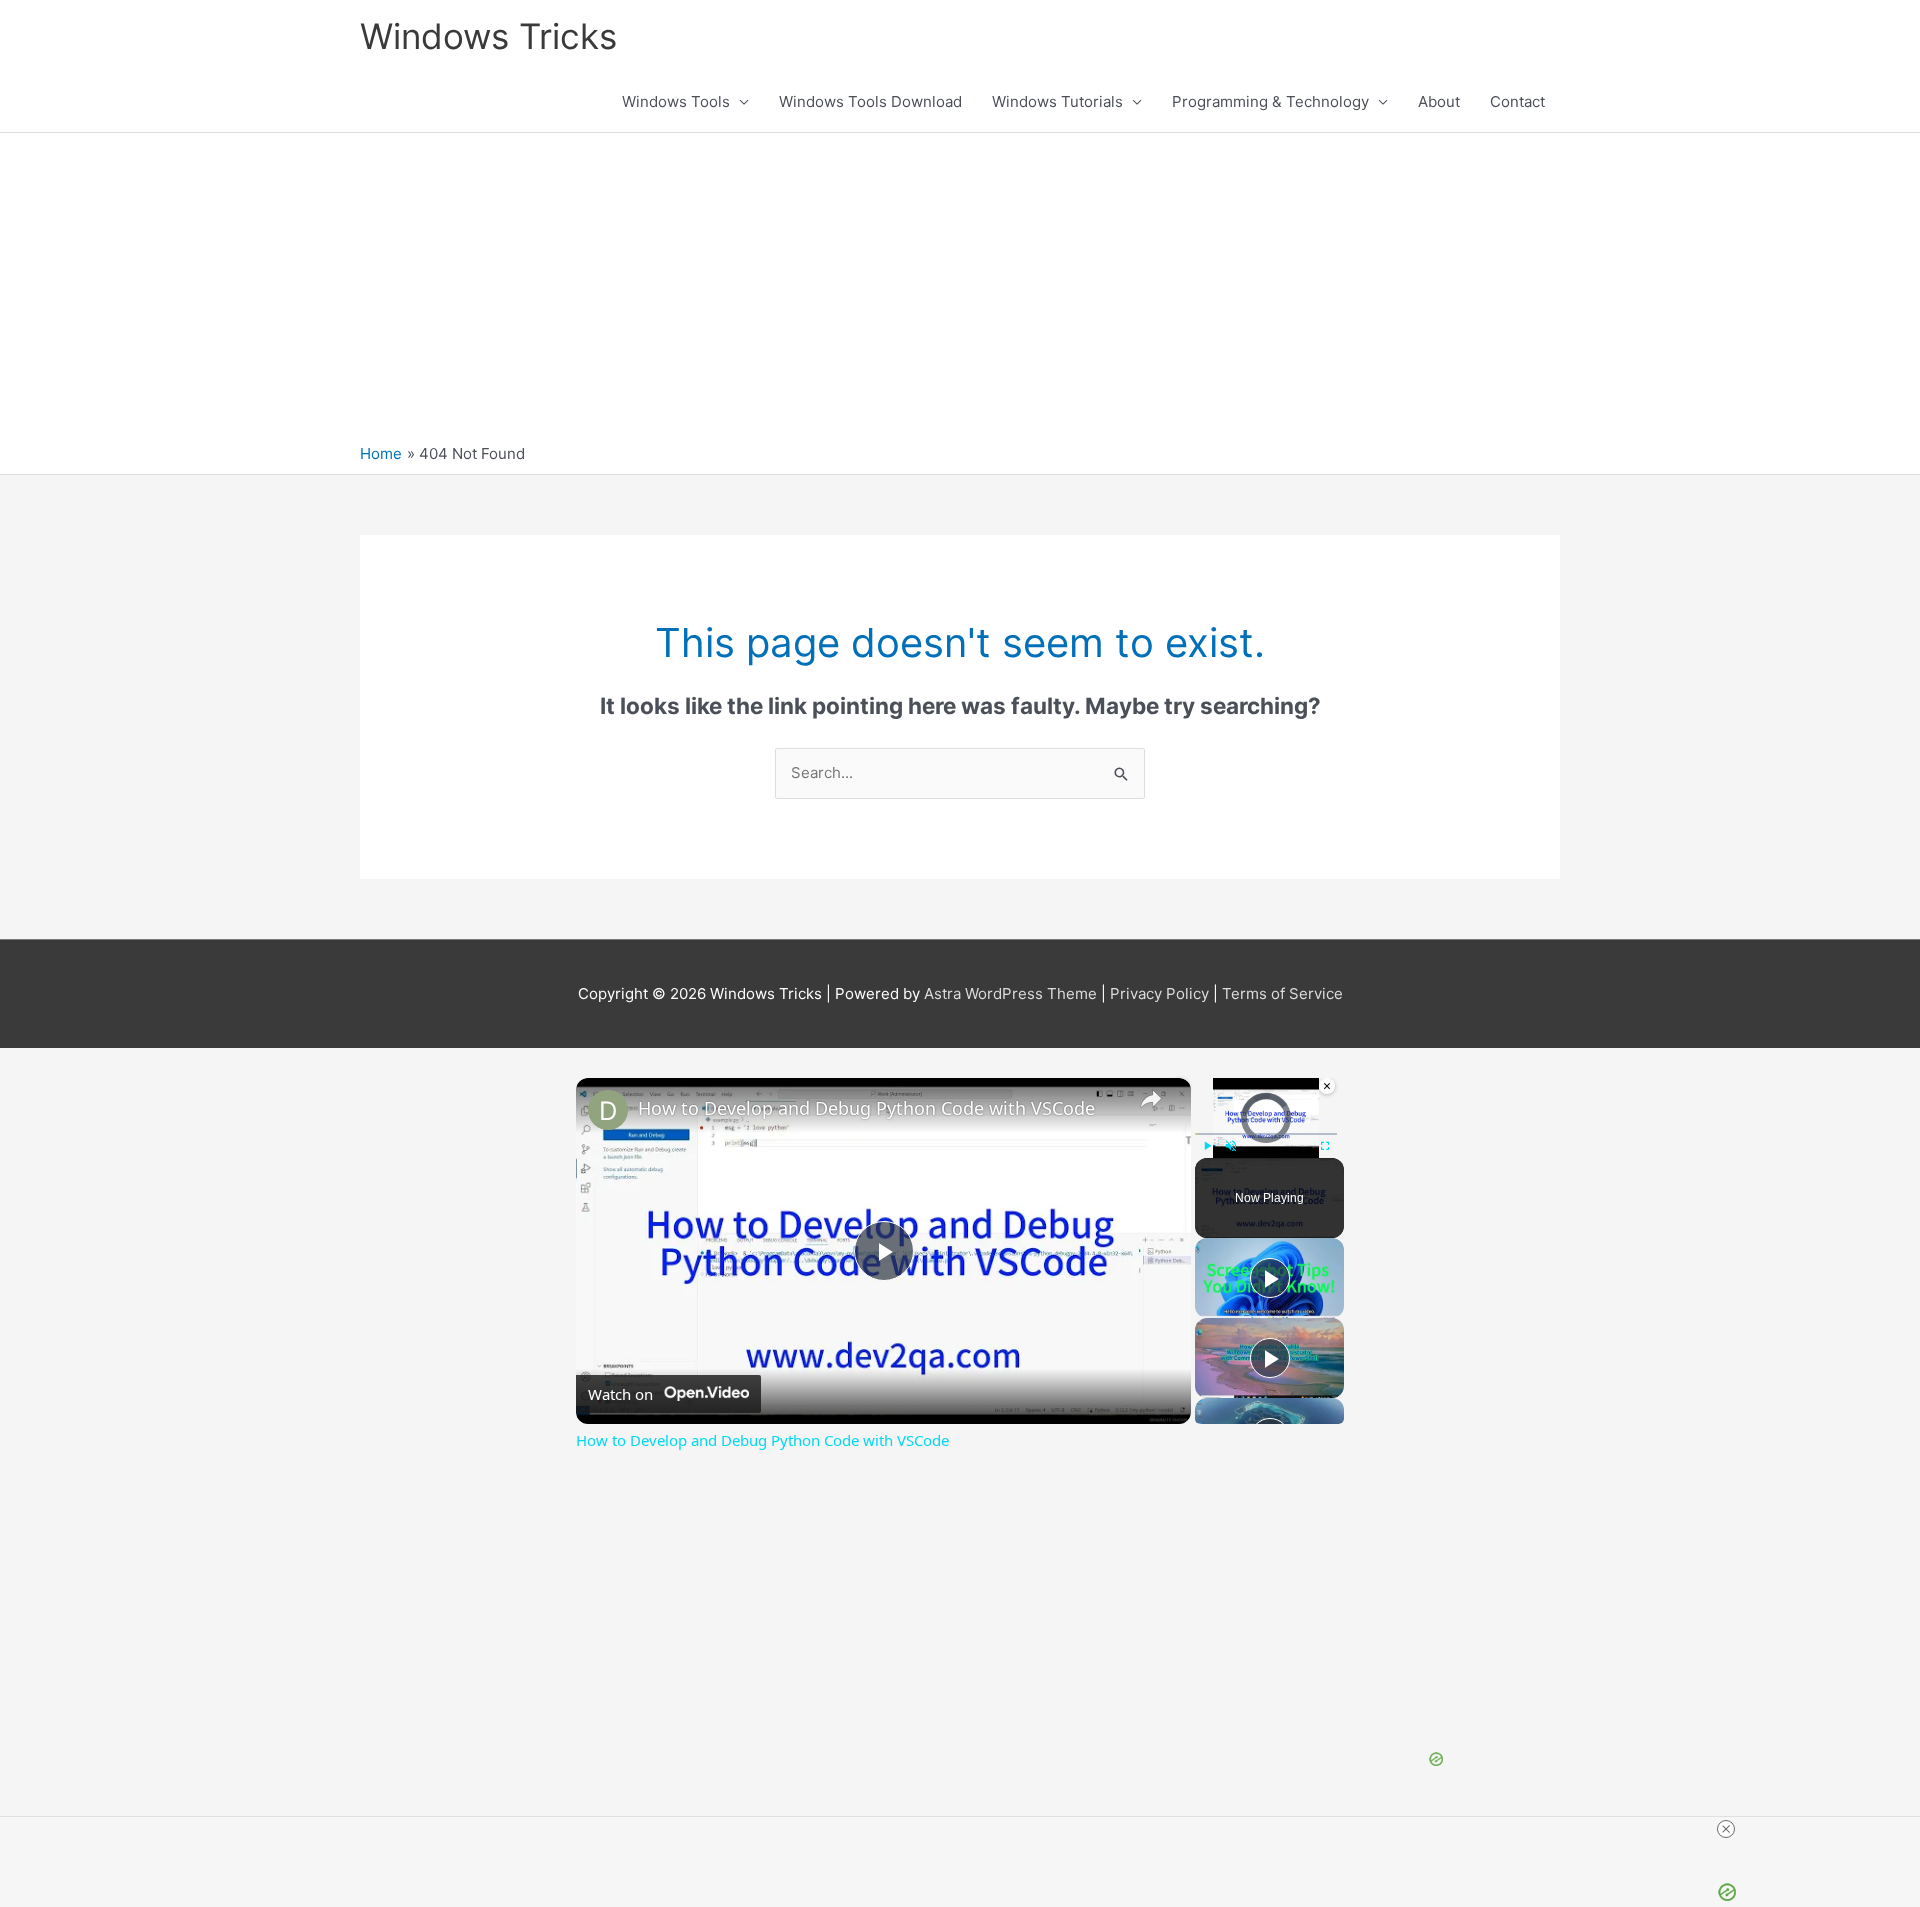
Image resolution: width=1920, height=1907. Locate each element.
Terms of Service (1282, 993)
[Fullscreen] (1325, 1146)
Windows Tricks (488, 36)
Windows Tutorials (1057, 101)
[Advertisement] (960, 293)
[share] (1151, 1099)
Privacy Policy (1159, 993)
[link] (608, 1110)
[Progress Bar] (1266, 1134)
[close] (1726, 1829)
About (1439, 101)
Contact (1517, 101)
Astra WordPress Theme (1010, 993)
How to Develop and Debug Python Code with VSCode (866, 1108)
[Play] (1207, 1146)
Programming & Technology (1270, 101)
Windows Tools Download (870, 101)
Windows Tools (676, 101)
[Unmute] (1231, 1146)
